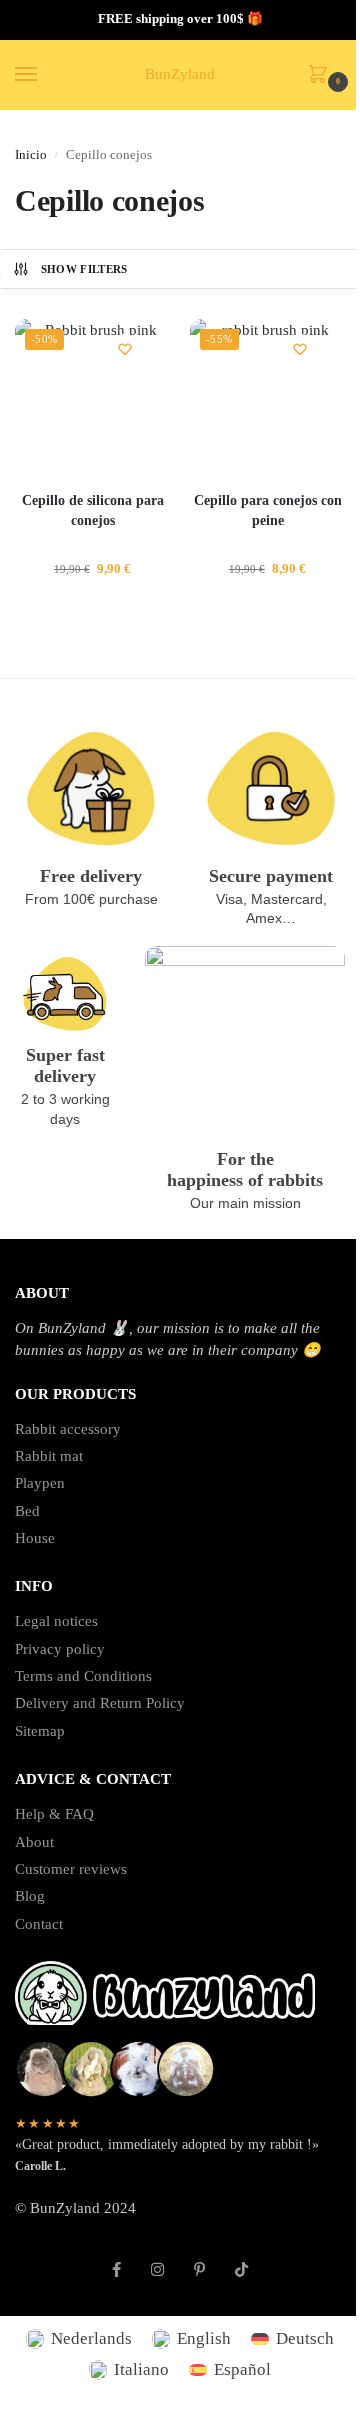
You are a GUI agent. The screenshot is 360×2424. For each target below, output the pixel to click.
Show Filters (84, 269)
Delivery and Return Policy (100, 1703)
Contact (39, 1924)
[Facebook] (116, 2259)
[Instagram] (157, 2259)
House (35, 1538)
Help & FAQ (54, 1814)
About (34, 1842)
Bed (27, 1511)
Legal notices (56, 1621)
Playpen (40, 1483)
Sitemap (40, 1731)
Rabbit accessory (68, 1429)
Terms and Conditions (83, 1676)
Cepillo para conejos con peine (268, 510)
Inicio (31, 155)
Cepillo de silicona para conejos (93, 510)
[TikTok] (241, 2259)
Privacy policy (60, 1649)
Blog (30, 1896)
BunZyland (180, 74)
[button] (322, 76)
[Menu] (45, 75)
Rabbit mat (49, 1456)
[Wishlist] (125, 349)
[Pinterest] (199, 2259)
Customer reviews (71, 1869)
